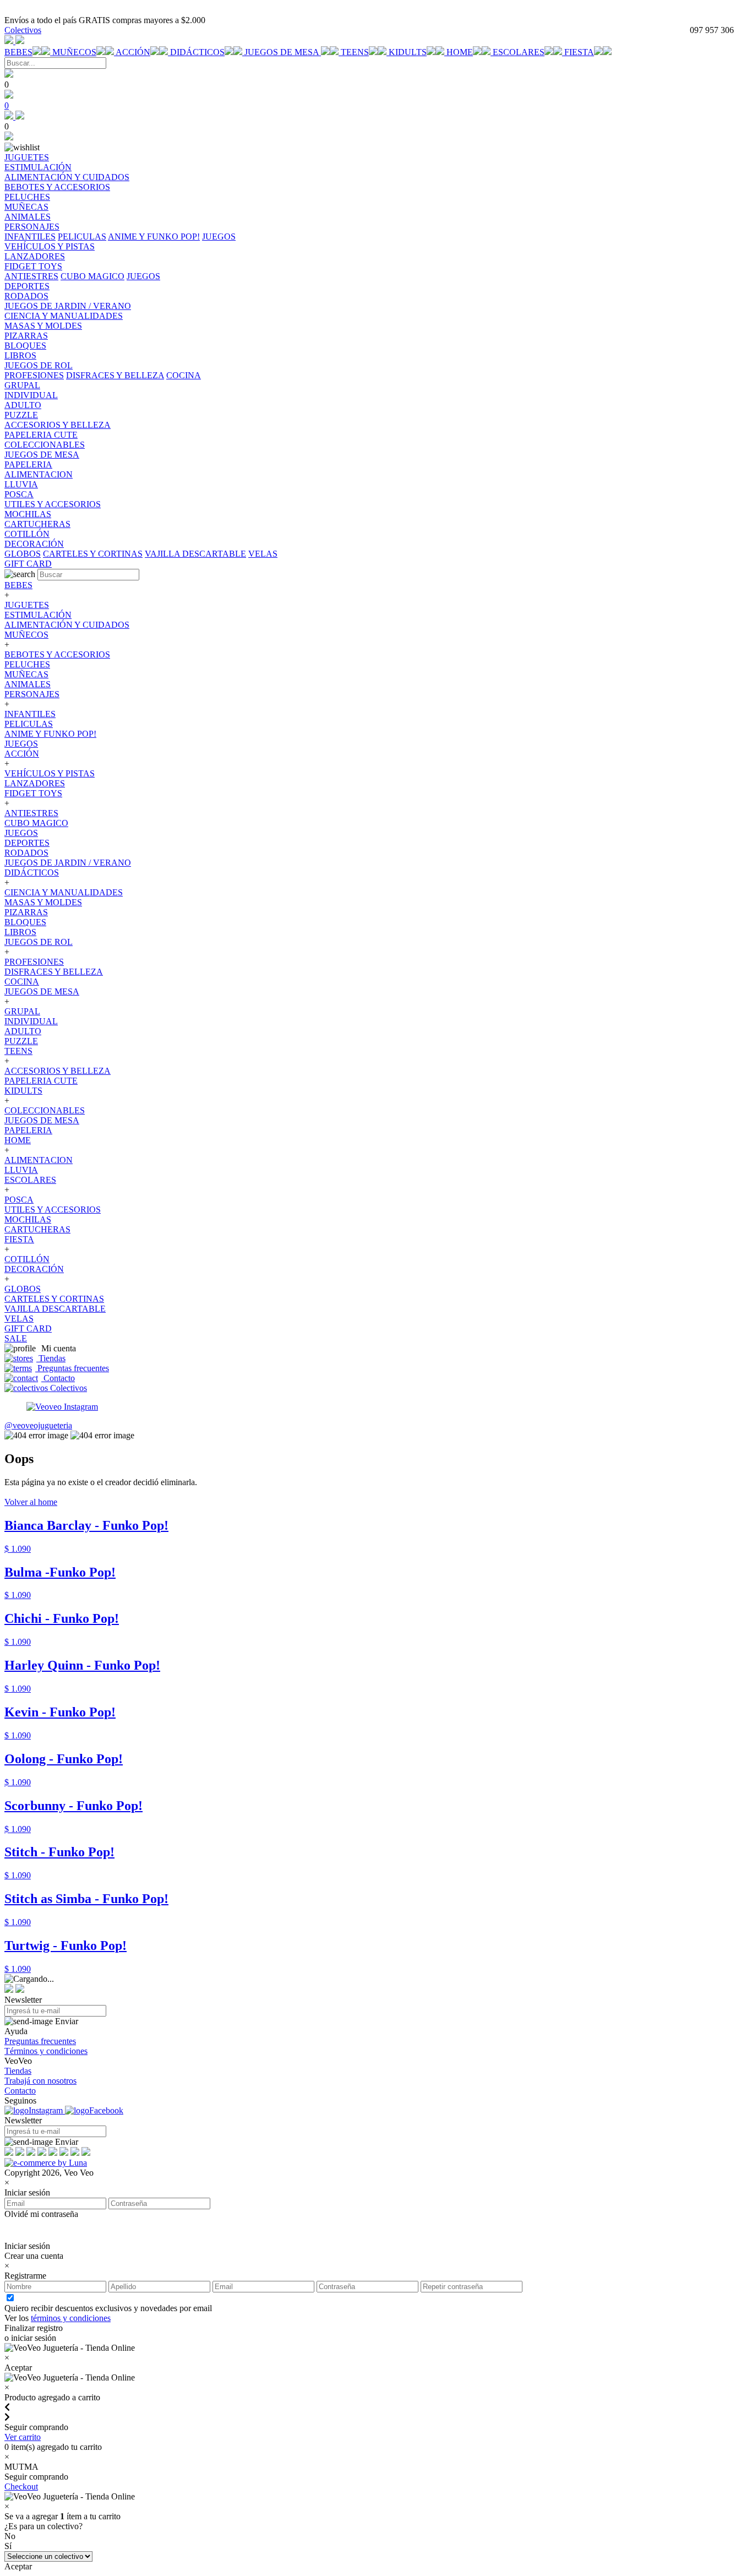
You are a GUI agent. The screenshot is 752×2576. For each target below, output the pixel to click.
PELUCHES (27, 664)
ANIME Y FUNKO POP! (154, 237)
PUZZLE (21, 1041)
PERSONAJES (32, 694)
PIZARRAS (26, 912)
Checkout (21, 2487)
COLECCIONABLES (45, 1110)
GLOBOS (23, 554)
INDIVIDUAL (31, 1021)
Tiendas (51, 1358)
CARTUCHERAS (37, 1229)
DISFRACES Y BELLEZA (115, 375)
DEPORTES (27, 843)
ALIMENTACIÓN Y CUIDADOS (67, 625)
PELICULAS (82, 237)
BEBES (18, 52)
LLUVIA (21, 1170)
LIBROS (20, 932)
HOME (460, 52)
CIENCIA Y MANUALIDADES (64, 892)
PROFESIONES (34, 375)
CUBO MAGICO (92, 276)
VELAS (263, 554)
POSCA (19, 1200)
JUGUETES (27, 605)
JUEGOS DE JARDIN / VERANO (68, 863)
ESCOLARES (519, 52)
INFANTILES (30, 237)
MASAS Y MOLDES (43, 902)
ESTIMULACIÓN (38, 615)
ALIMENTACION (39, 1160)
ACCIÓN (133, 52)
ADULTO (23, 1031)
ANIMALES (28, 684)
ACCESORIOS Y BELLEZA (58, 1071)
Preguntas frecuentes (72, 1368)
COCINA (184, 375)
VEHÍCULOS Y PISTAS (50, 773)
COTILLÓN (27, 1259)
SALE (16, 1338)
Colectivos (23, 30)
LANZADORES (35, 783)
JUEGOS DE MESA (283, 52)
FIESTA (579, 52)
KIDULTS (408, 52)
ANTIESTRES (31, 276)
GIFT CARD (28, 1328)
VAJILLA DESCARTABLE (195, 554)
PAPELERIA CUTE (41, 1081)
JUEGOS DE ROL (39, 942)
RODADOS (26, 853)
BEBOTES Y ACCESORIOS (57, 654)
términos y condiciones (71, 2318)
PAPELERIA (28, 1130)
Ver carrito (23, 2437)
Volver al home (31, 1502)
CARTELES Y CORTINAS (93, 554)
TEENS (355, 52)
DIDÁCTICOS (197, 52)
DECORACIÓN (34, 1269)
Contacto (58, 1378)
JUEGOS (219, 237)
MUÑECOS (74, 52)
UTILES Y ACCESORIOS (53, 1210)
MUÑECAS (26, 674)
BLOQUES (25, 922)
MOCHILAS (28, 1219)
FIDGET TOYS (33, 793)
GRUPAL (22, 1011)
